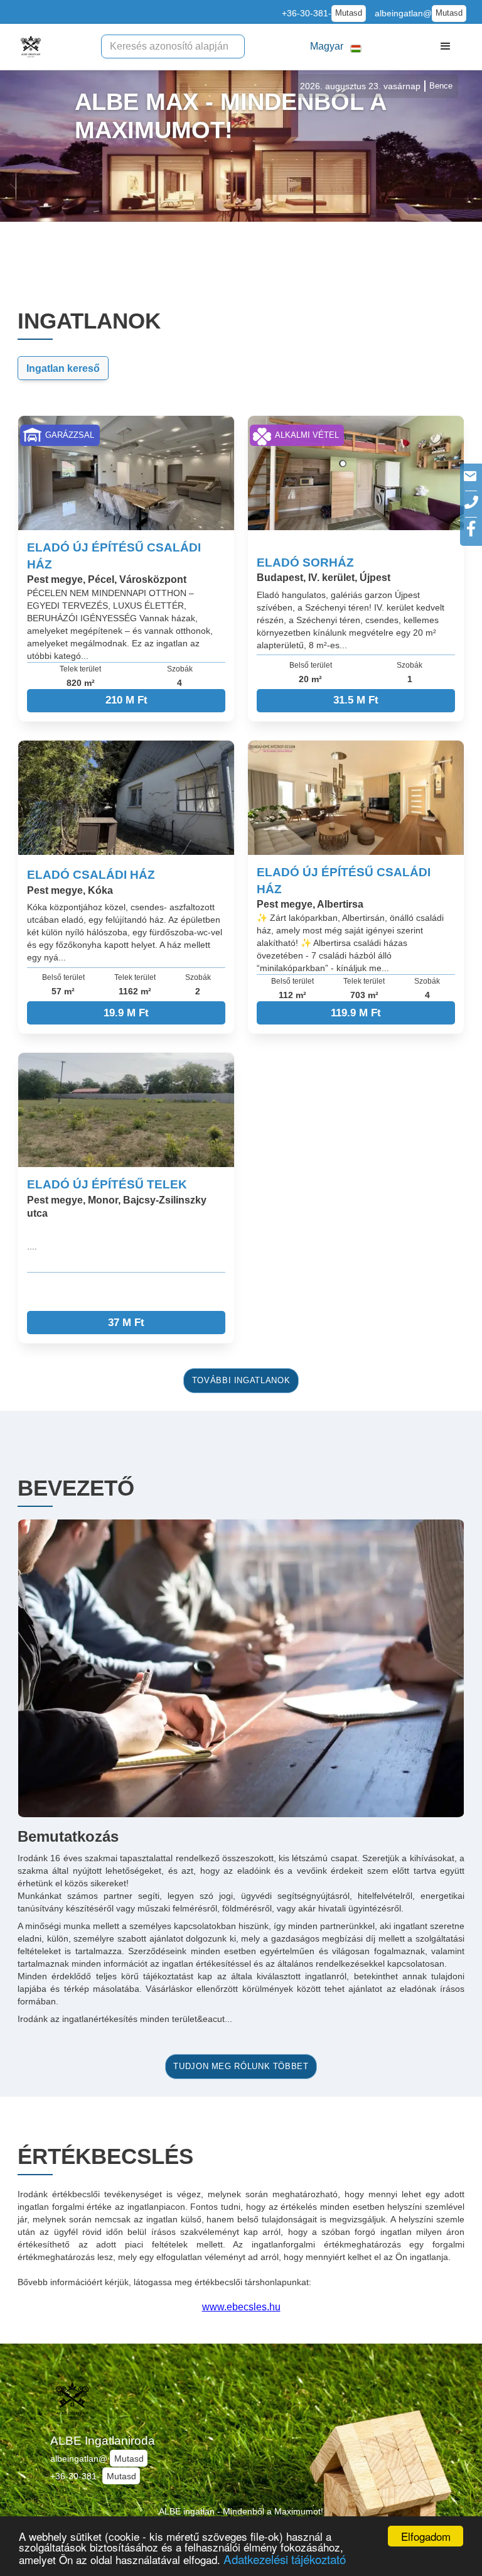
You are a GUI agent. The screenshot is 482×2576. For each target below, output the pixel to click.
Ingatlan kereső (63, 368)
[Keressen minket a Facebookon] (471, 529)
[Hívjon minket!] (471, 502)
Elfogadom (426, 2536)
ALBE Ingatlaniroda (103, 2441)
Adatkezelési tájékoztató (285, 2559)
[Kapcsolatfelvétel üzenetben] (470, 476)
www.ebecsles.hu (241, 2307)
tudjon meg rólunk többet (241, 2067)
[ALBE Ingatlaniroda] (31, 46)
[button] (336, 47)
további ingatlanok (241, 1381)
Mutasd (349, 13)
